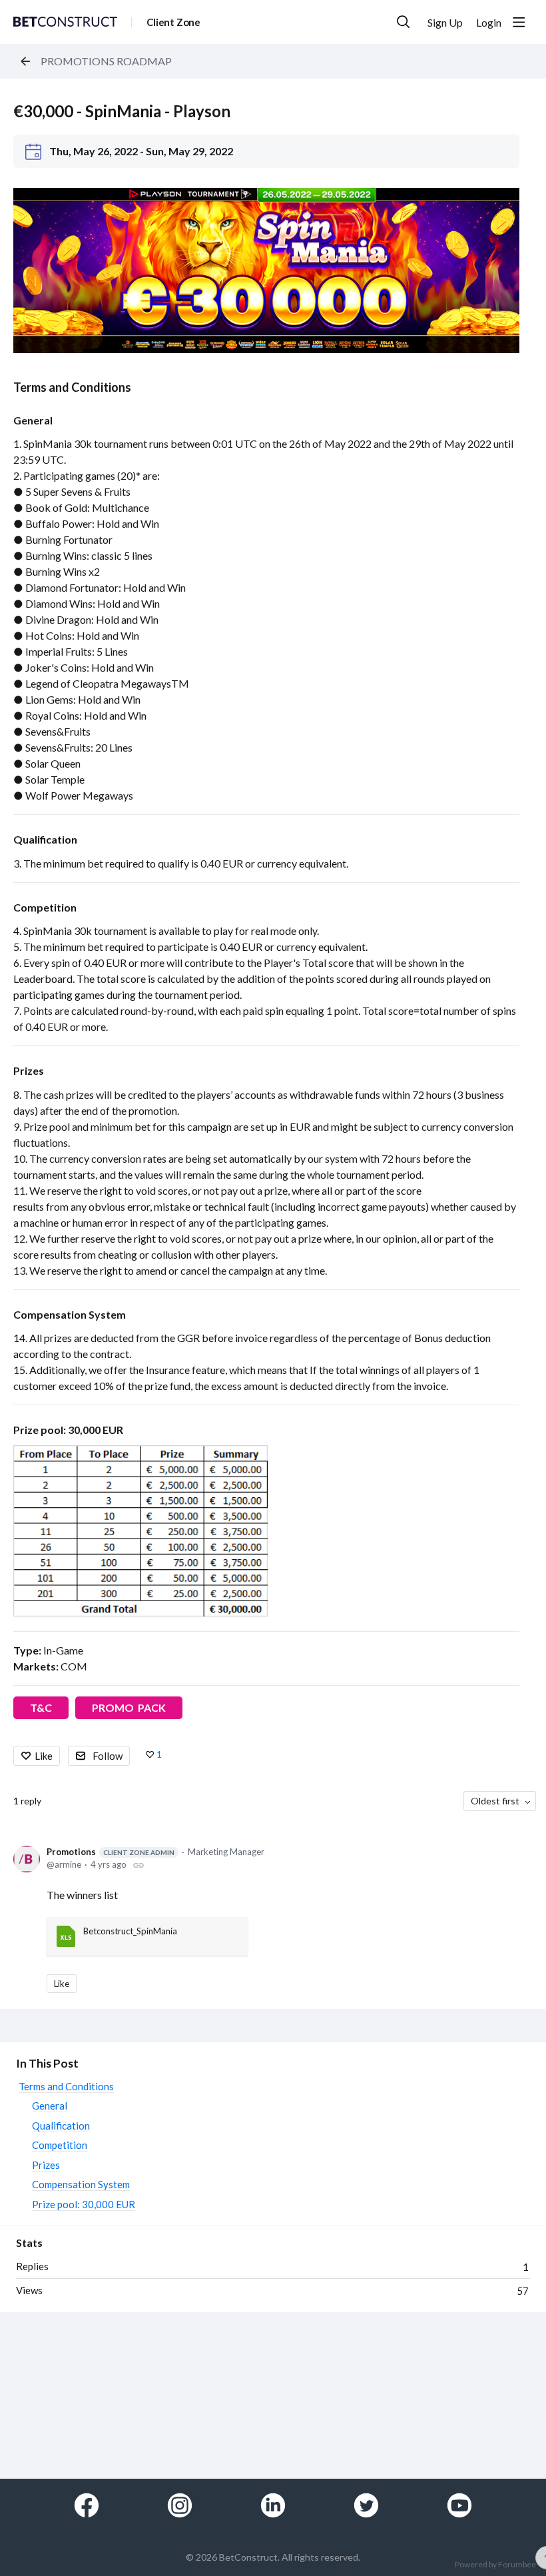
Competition (45, 907)
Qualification (45, 839)
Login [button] (489, 22)
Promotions (111, 1852)
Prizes (29, 1070)
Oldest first (495, 1801)
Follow (108, 1756)
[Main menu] (519, 22)
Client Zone (173, 22)
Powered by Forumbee (495, 2565)
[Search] (404, 22)
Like (44, 1756)
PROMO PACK (129, 1707)
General (33, 420)
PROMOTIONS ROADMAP (106, 61)
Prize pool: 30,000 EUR (68, 1430)
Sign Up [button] (445, 22)
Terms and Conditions (72, 387)
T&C (41, 1707)
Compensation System (70, 1314)
